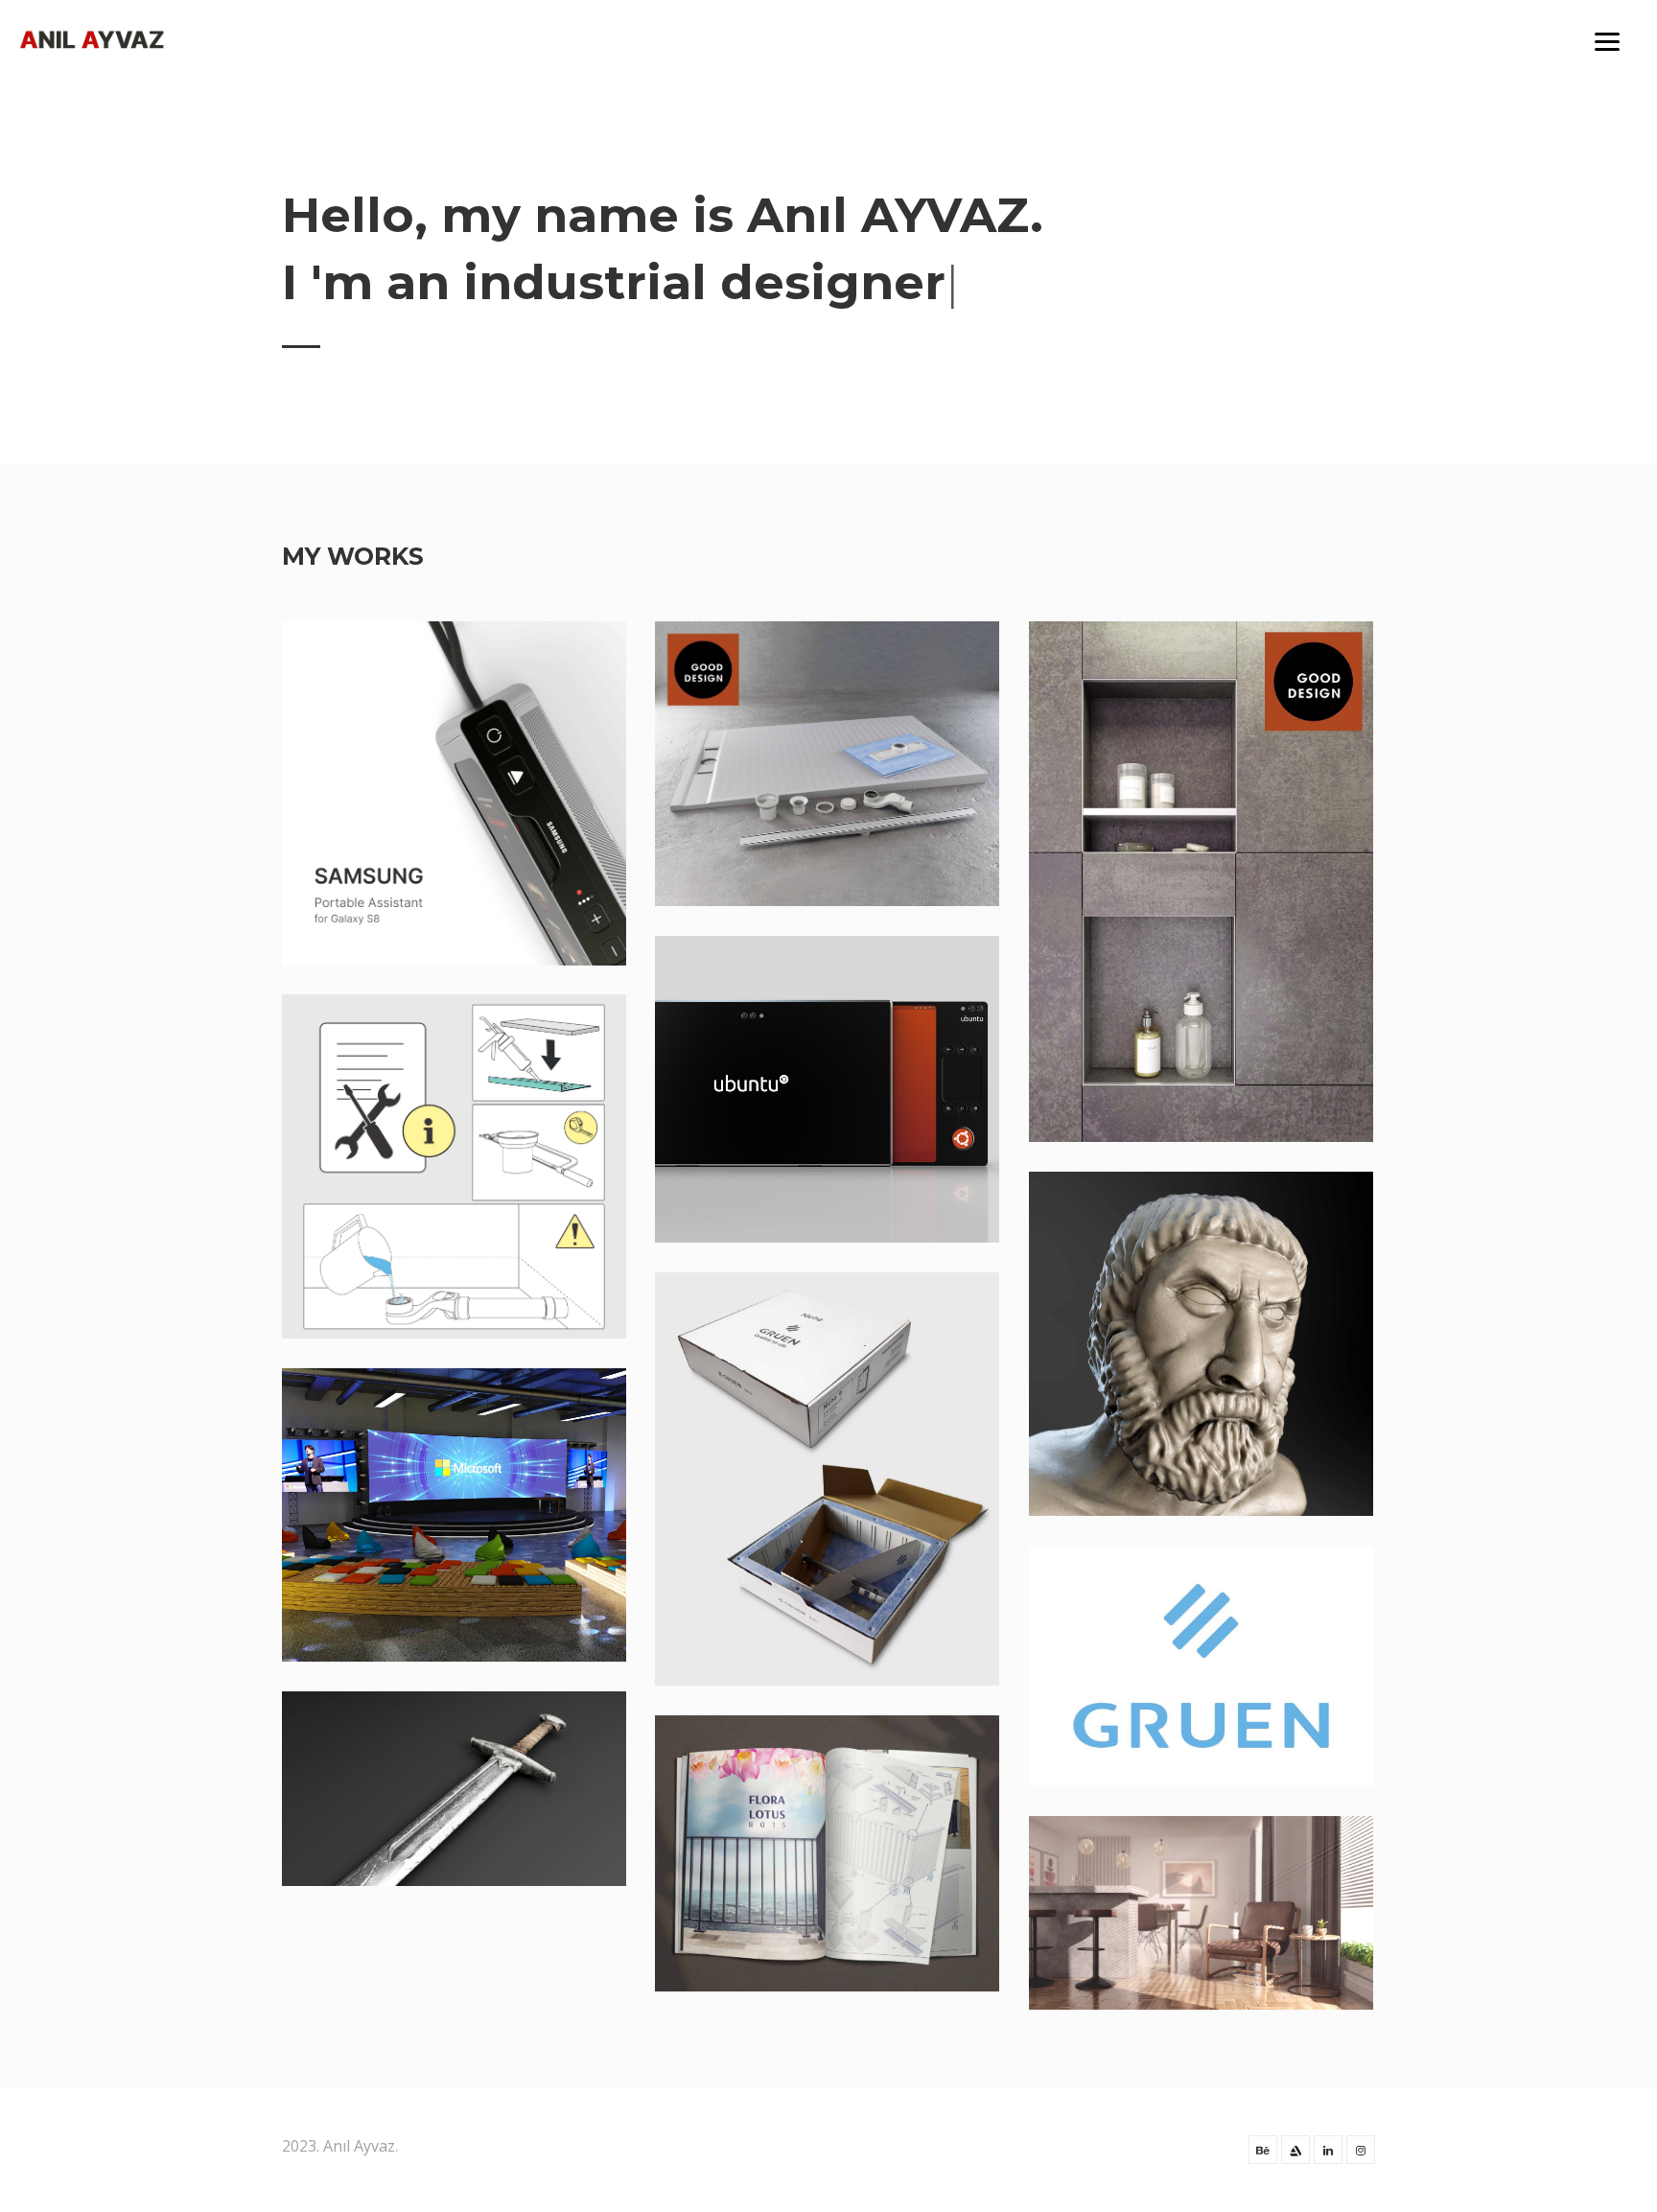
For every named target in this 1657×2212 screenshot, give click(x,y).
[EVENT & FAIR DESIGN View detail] (454, 1515)
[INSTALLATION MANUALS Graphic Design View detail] (454, 1166)
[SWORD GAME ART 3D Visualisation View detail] (454, 1789)
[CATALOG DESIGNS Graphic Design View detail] (827, 1853)
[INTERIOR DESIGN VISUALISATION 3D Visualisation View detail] (1201, 1913)
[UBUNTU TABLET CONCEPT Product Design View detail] (827, 1089)
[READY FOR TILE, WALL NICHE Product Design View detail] (1201, 882)
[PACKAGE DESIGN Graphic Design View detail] (827, 1479)
